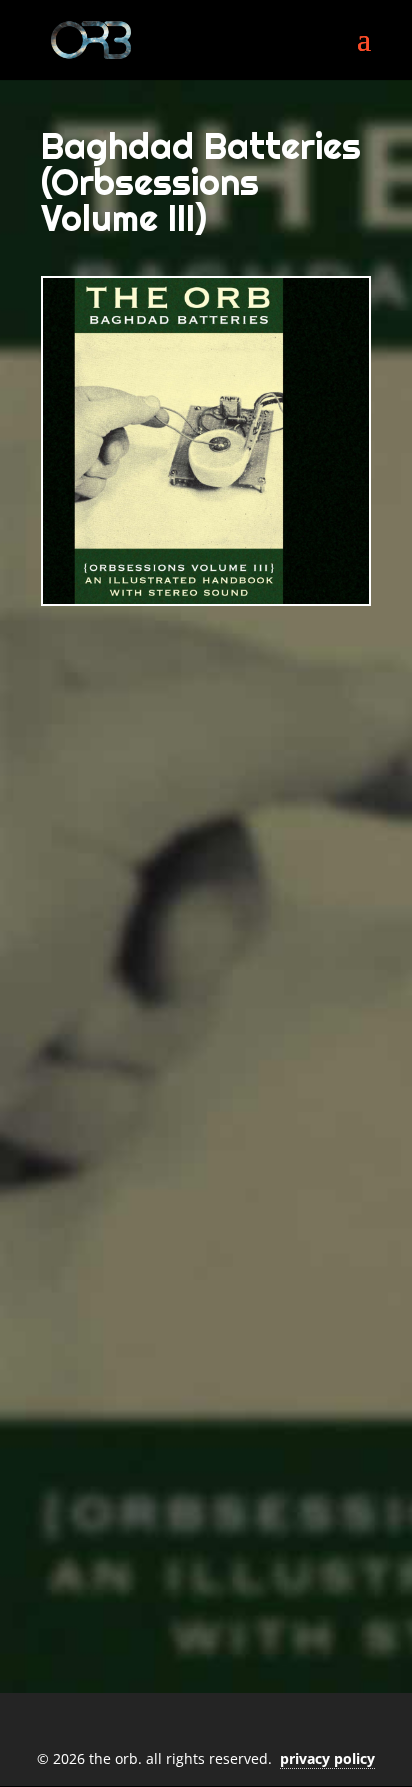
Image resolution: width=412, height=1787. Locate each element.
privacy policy (327, 1758)
